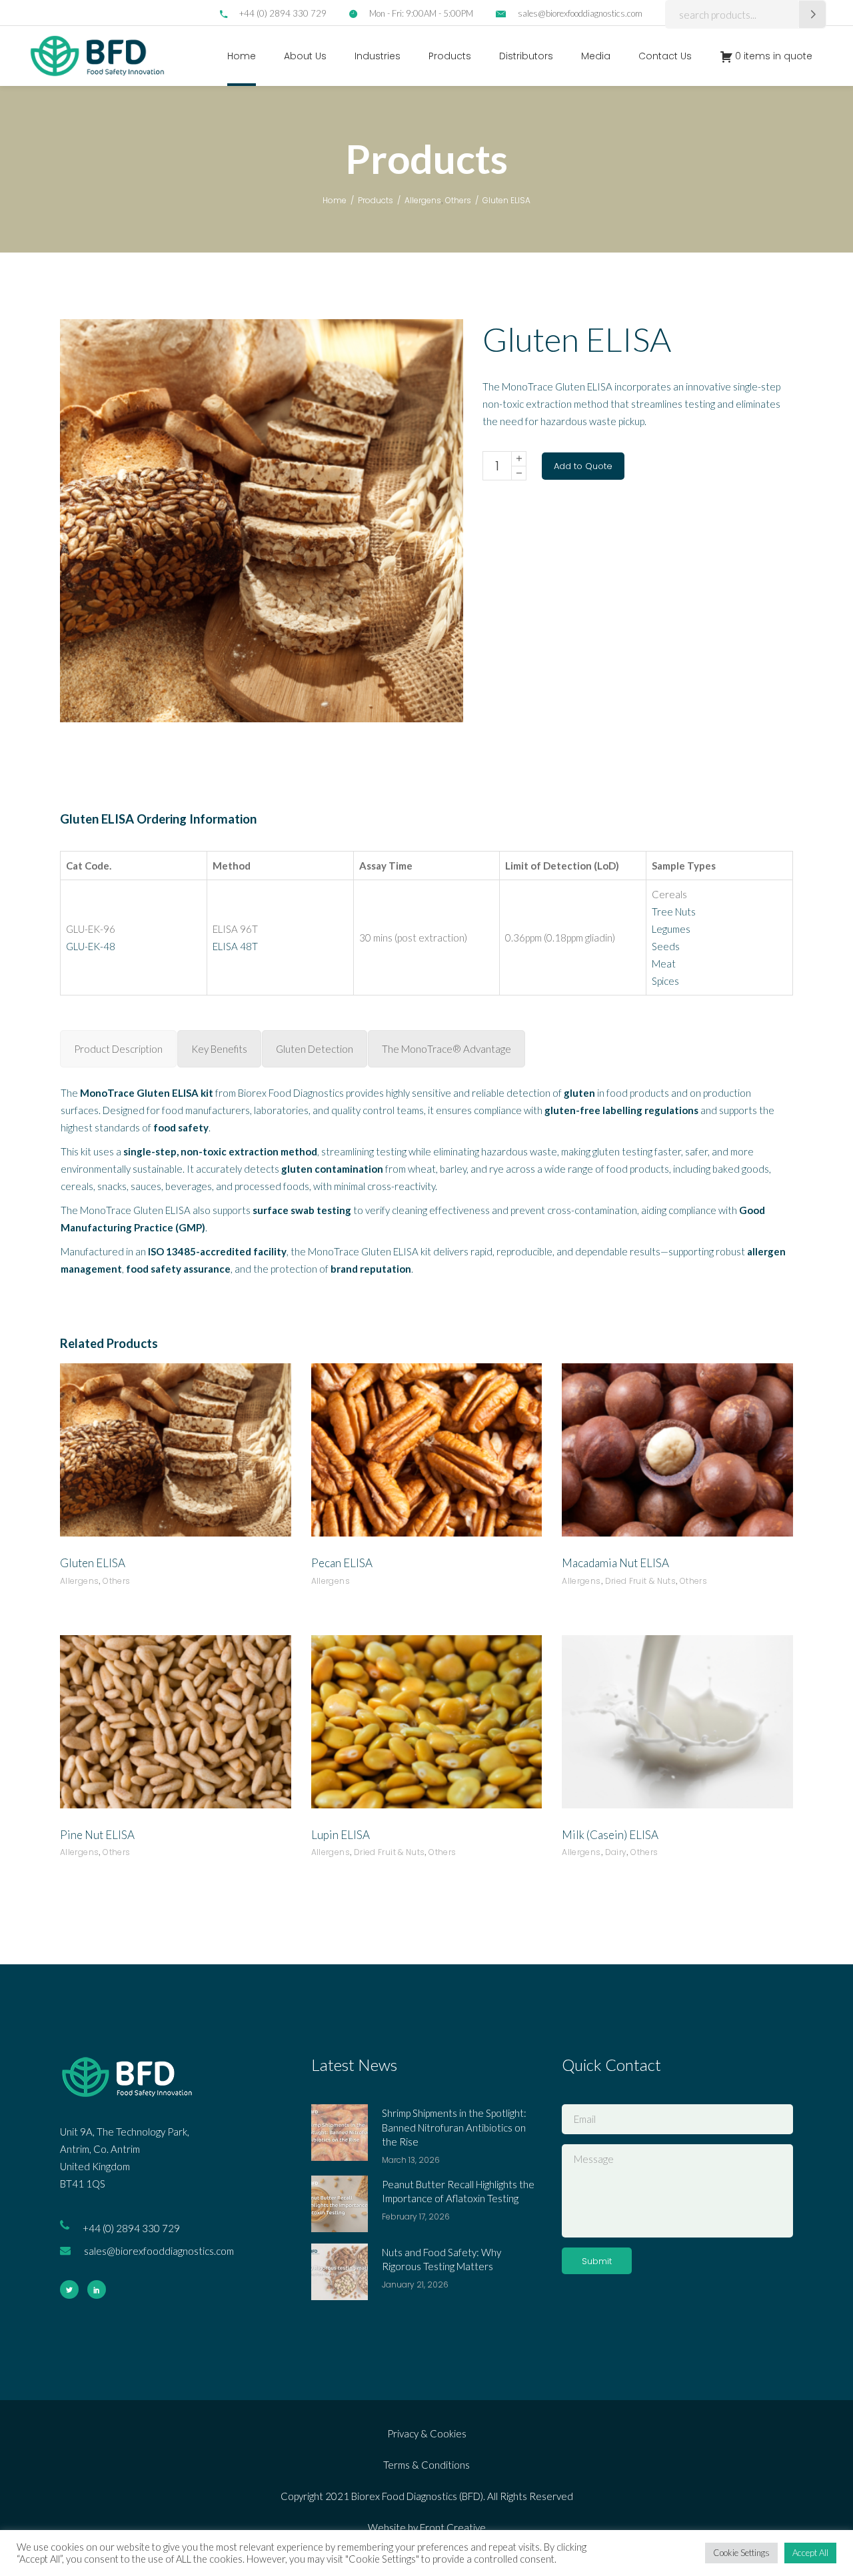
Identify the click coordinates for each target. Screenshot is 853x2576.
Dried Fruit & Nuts (640, 1581)
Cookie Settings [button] (741, 2553)
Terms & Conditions (426, 2465)
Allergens (423, 200)
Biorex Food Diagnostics (291, 1093)
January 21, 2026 (415, 2284)
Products (376, 200)
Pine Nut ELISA (97, 1835)
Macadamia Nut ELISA (615, 1563)
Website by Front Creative (427, 2527)
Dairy (616, 1852)
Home (335, 200)
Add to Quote (583, 466)
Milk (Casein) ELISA (610, 1835)
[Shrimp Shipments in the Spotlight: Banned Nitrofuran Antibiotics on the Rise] (340, 2133)
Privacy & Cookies (427, 2433)
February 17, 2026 (416, 2217)
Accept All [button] (810, 2553)
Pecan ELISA (342, 1563)
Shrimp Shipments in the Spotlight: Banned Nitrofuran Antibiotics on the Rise (454, 2127)
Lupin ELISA (341, 1835)
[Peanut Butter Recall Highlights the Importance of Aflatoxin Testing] (340, 2204)
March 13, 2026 (411, 2160)
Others (458, 200)
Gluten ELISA (93, 1563)
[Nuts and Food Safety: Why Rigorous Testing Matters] (340, 2272)
